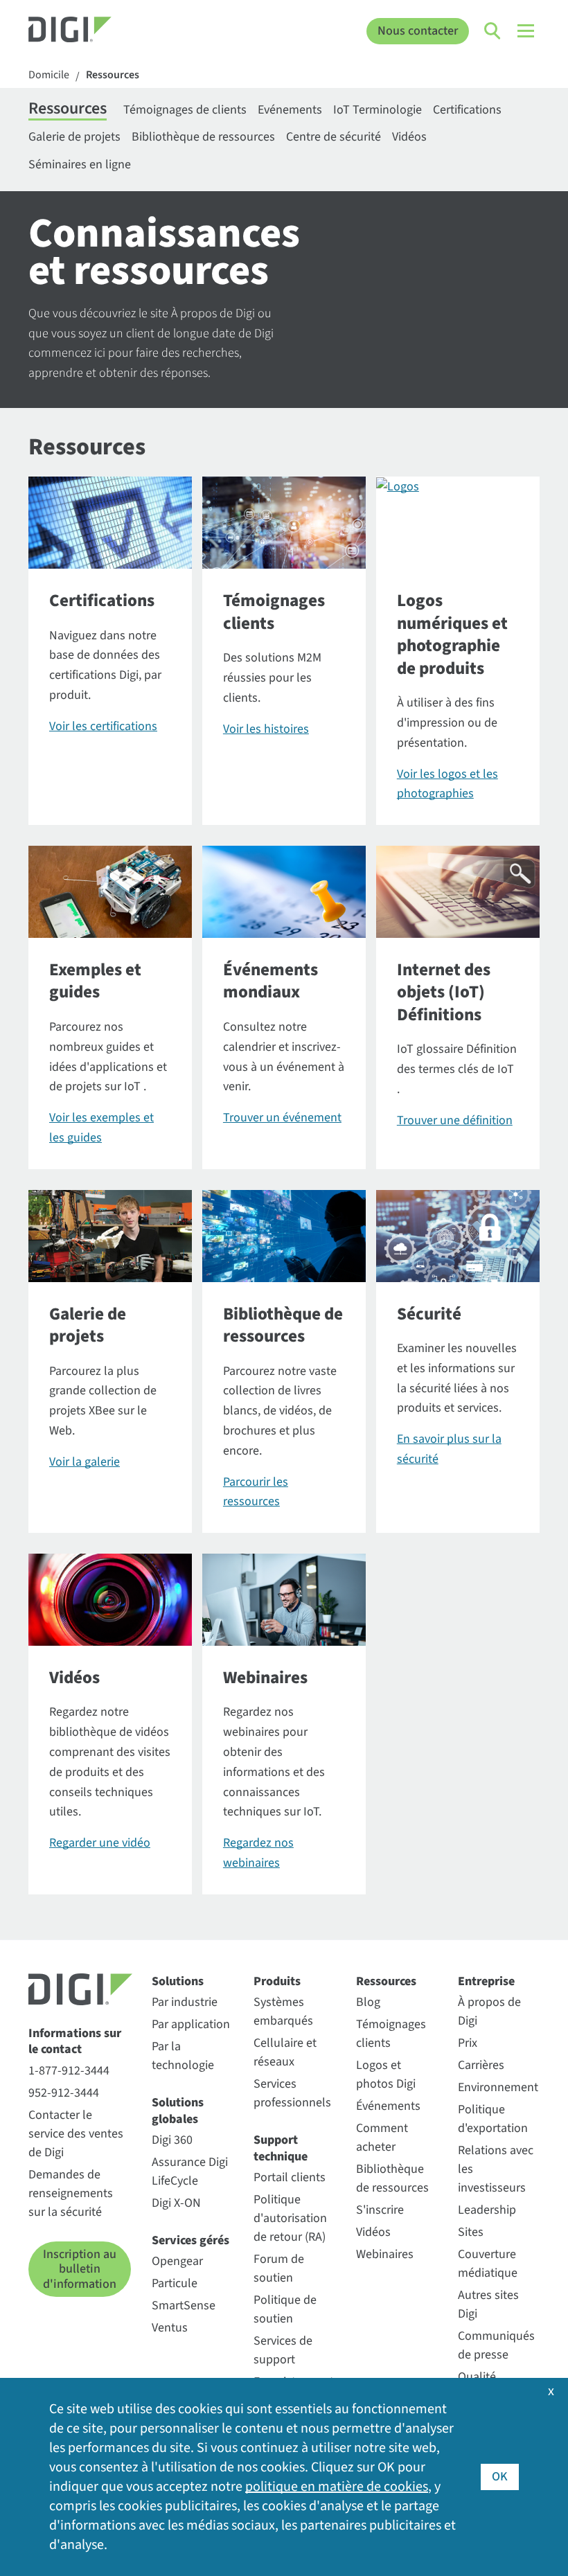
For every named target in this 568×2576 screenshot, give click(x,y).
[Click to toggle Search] (493, 31)
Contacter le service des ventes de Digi (76, 2134)
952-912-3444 (64, 2093)
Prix (468, 2043)
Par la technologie (183, 2056)
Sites (471, 2232)
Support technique (281, 2148)
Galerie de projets (74, 137)
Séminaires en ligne (80, 165)
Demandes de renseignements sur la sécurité (71, 2193)
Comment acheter (382, 2138)
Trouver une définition (455, 1120)
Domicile (49, 75)
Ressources (113, 75)
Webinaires (385, 2254)
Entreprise (486, 1981)
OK (500, 2477)
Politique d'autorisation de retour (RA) (290, 2218)
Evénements (290, 110)
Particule (175, 2283)
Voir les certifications (103, 726)
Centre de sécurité (334, 137)
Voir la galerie (85, 1462)
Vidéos (409, 137)
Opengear (177, 2261)
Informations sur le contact (75, 2042)
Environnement (498, 2087)
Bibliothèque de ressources (203, 137)
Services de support (283, 2350)
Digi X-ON (176, 2203)
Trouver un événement (282, 1118)
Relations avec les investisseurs (496, 2169)
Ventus (170, 2328)
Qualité (477, 2377)
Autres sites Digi (488, 2304)
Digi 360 (172, 2140)
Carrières (481, 2065)
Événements (388, 2106)
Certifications (467, 110)
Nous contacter (418, 31)
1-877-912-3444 (69, 2071)
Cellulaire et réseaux (285, 2052)
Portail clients (290, 2177)
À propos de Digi (489, 2011)
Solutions (178, 1981)
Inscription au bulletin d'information (80, 2269)
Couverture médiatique (488, 2264)
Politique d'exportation (493, 2119)
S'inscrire (380, 2210)
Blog (368, 2002)
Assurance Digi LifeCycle (190, 2171)
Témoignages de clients (185, 110)
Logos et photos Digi (386, 2075)
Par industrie (185, 2002)
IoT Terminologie (378, 110)
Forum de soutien (279, 2268)
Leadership (487, 2210)
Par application (191, 2024)
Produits (277, 1981)
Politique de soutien (285, 2309)
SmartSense (184, 2306)
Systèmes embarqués (283, 2011)
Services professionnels (292, 2093)
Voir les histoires (266, 729)
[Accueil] (92, 31)
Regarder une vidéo (100, 1843)
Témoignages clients (391, 2034)
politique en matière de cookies (337, 2487)
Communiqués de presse (496, 2345)
